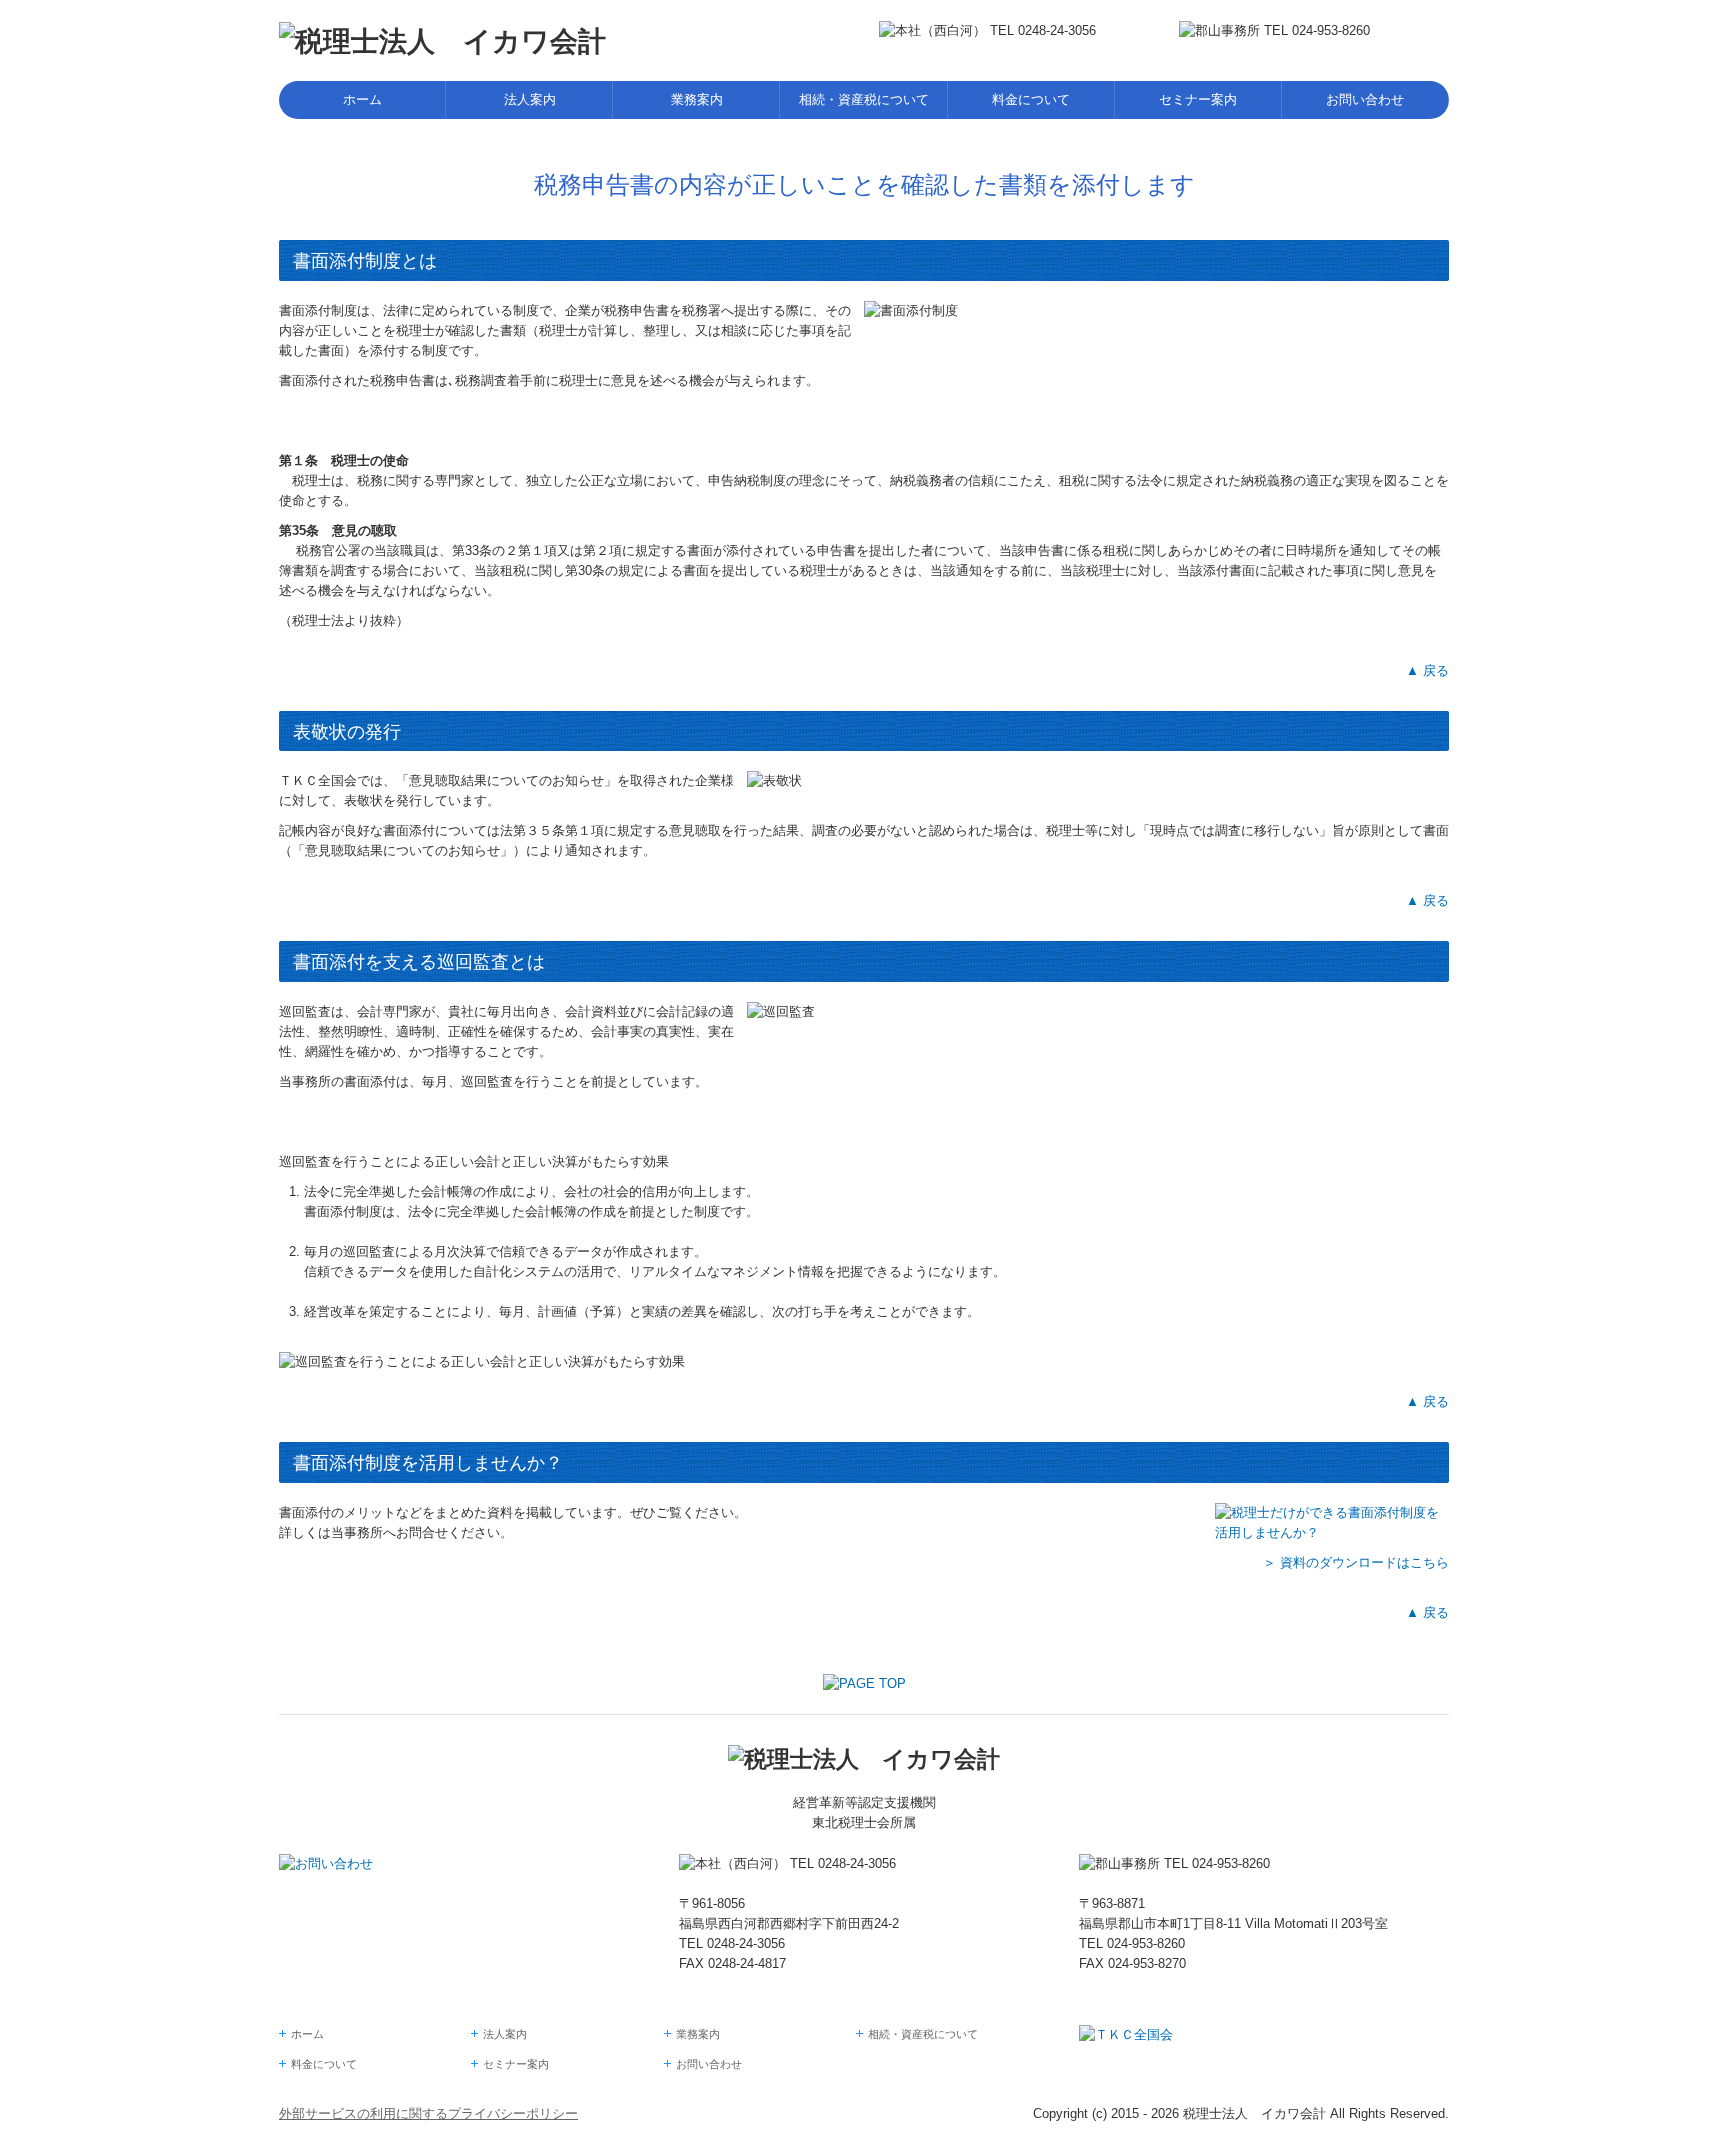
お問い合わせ (1365, 99)
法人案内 (530, 99)
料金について (1031, 99)
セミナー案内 (1198, 99)
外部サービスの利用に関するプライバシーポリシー (428, 2113)
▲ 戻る (1427, 670)
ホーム (362, 99)
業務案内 (697, 99)
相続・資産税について (864, 99)
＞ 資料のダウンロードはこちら (1356, 1562)
